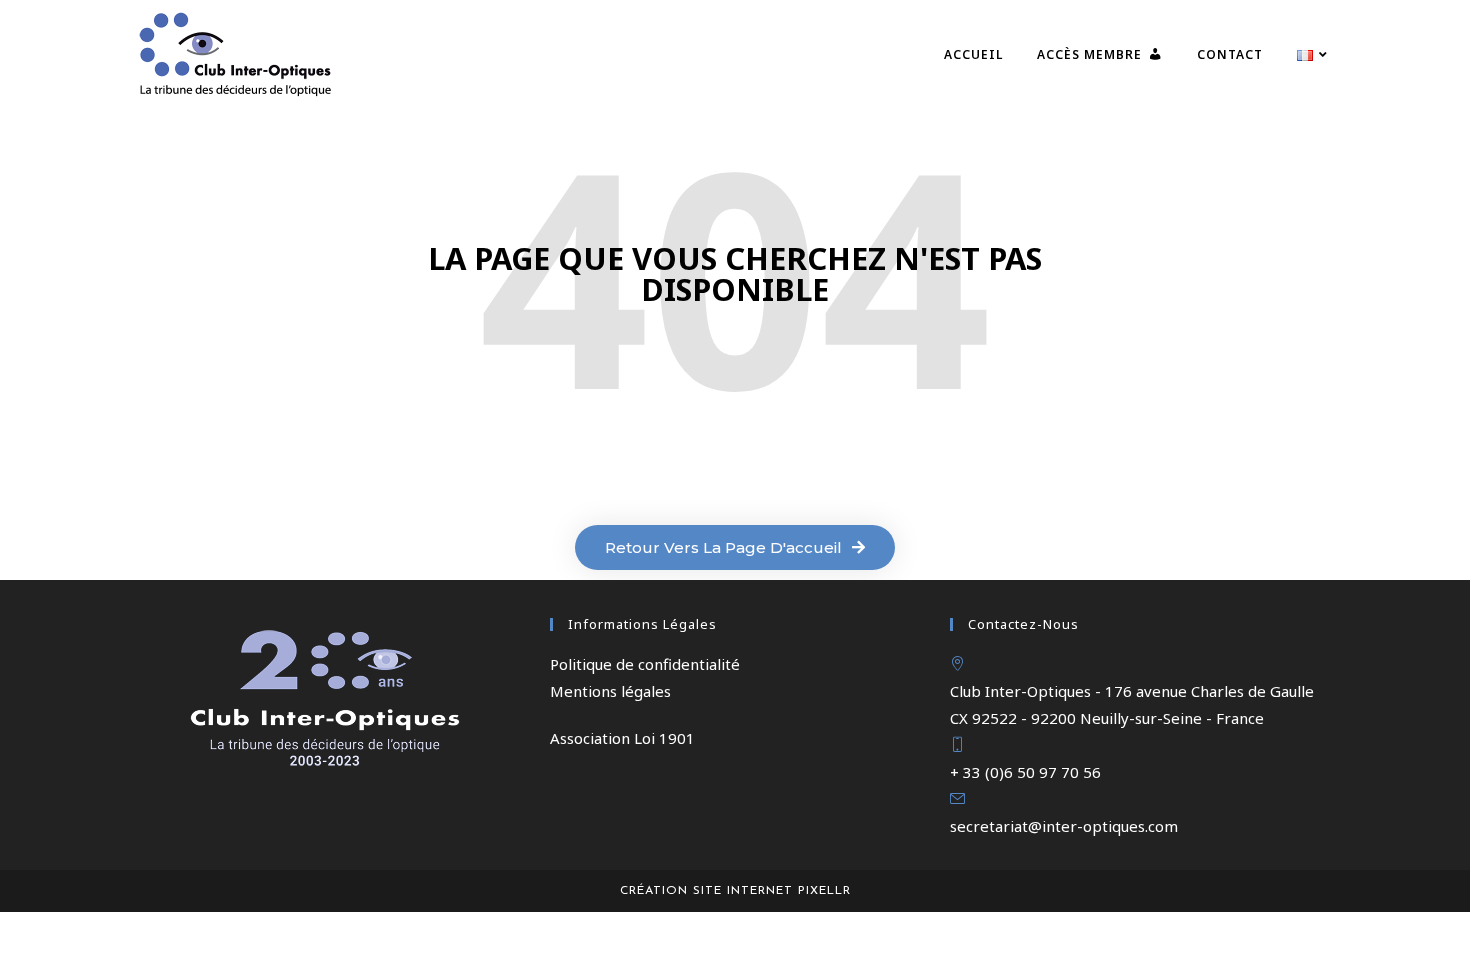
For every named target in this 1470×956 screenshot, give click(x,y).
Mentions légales (610, 691)
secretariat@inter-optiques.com (1064, 826)
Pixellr (824, 891)
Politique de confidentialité (645, 664)
